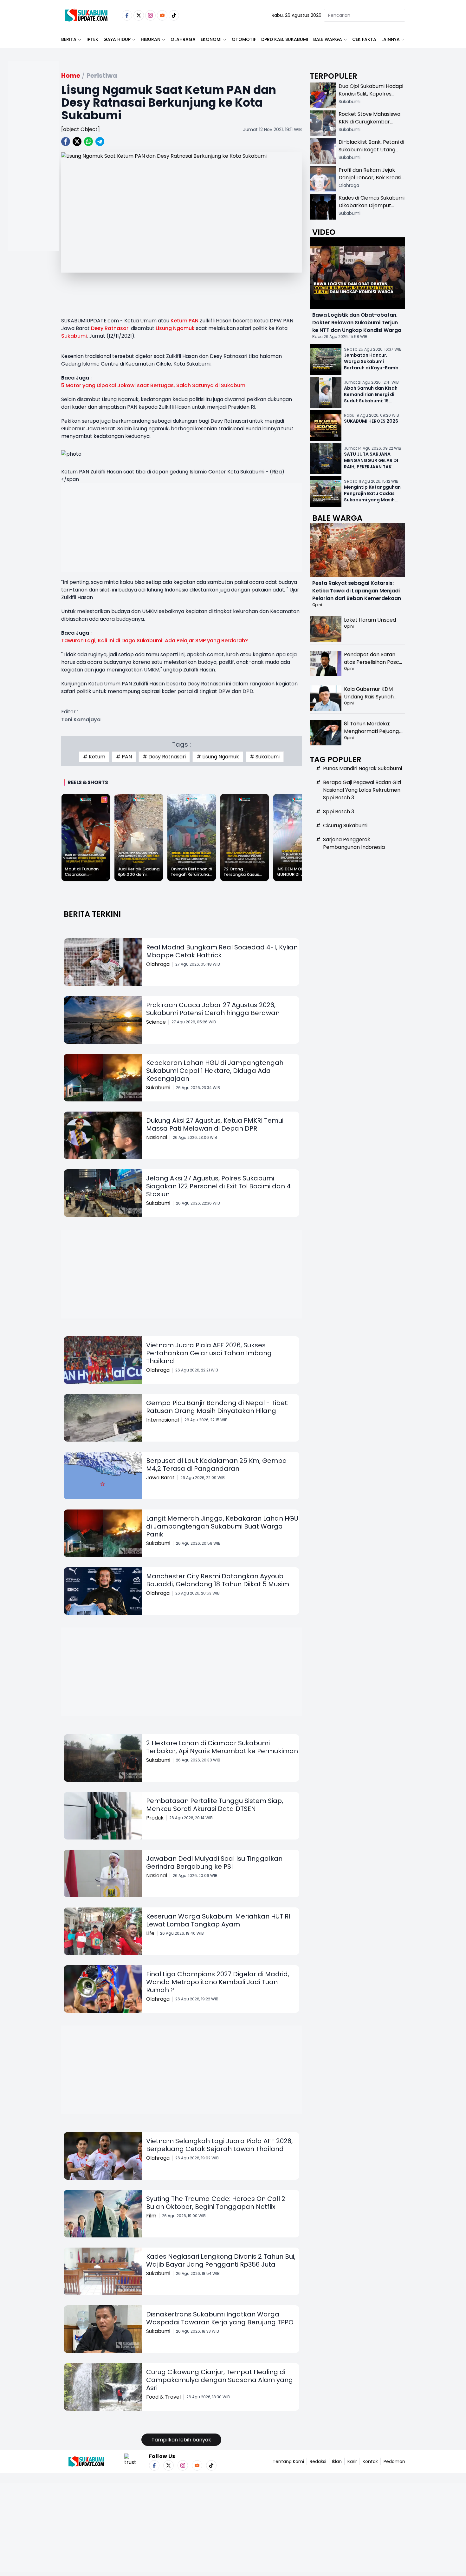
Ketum (179, 321)
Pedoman (394, 2461)
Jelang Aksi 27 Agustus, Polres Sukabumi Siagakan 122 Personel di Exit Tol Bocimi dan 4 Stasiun (218, 1186)
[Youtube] (162, 15)
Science (156, 1022)
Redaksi (318, 2461)
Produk (155, 1818)
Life (150, 1933)
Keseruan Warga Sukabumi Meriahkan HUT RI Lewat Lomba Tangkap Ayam (218, 1920)
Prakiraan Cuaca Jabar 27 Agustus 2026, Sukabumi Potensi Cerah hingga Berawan (213, 1009)
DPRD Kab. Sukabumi (285, 39)
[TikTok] (174, 15)
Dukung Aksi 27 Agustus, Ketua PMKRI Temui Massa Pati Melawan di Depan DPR (215, 1124)
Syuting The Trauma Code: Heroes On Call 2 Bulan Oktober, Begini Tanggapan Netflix (216, 2203)
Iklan (337, 2461)
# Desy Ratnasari (164, 757)
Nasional (157, 1137)
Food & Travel (163, 2397)
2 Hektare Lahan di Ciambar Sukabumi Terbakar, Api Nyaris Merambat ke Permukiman (222, 1747)
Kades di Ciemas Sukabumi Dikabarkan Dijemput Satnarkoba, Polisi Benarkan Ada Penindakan (372, 209)
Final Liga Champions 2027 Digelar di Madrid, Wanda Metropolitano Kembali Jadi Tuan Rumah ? (218, 1982)
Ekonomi (211, 39)
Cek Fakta (364, 39)
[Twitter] (139, 15)
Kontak (370, 2461)
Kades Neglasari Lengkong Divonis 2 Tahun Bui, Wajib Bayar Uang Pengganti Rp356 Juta (221, 2260)
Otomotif (244, 39)
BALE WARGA (328, 39)
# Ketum (94, 757)
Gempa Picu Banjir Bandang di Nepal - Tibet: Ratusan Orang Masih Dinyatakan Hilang (217, 1407)
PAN (194, 321)
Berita (69, 39)
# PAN (124, 757)
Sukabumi (74, 336)
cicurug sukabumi (345, 826)
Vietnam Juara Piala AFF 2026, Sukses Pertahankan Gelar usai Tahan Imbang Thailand (209, 1353)
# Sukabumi (265, 757)
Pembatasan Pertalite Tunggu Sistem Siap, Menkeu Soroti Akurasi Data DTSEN (215, 1805)
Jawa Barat (160, 1478)
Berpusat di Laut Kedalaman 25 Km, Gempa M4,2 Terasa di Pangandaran (217, 1465)
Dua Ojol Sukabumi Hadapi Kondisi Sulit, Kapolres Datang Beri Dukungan (371, 94)
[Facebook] (127, 15)
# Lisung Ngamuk (218, 757)
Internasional (162, 1420)
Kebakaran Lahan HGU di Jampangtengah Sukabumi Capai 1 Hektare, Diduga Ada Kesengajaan (215, 1071)
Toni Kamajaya (81, 720)
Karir (352, 2461)
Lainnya (391, 39)
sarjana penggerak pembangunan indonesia (354, 843)
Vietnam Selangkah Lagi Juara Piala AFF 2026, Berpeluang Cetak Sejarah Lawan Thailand (219, 2145)
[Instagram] (150, 15)
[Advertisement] (33, 176)
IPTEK (92, 39)
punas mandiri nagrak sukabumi (362, 768)
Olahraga (183, 39)
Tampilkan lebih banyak (181, 2440)
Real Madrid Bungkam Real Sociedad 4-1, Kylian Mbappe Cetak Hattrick (222, 951)
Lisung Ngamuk (175, 328)
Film (151, 2216)
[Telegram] (100, 142)
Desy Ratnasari (110, 328)
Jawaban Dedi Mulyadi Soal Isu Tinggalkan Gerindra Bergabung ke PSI (214, 1863)
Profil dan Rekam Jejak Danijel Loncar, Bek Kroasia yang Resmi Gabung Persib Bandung (372, 181)
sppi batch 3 (339, 812)
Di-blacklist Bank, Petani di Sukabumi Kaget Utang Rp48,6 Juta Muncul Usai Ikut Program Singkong (371, 153)
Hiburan (151, 39)
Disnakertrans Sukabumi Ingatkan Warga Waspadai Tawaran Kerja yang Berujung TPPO (220, 2318)
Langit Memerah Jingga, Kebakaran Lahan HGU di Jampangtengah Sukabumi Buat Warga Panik (222, 1526)
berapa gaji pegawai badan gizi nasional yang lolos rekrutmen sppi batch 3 (362, 790)
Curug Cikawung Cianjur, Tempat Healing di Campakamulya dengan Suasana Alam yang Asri (220, 2380)
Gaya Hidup (117, 39)
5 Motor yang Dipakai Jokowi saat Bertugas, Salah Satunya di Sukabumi (154, 385)
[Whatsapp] (88, 142)
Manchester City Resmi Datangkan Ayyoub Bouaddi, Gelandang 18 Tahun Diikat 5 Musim (218, 1580)
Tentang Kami (288, 2461)
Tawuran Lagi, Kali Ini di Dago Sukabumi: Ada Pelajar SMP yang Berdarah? (155, 641)
